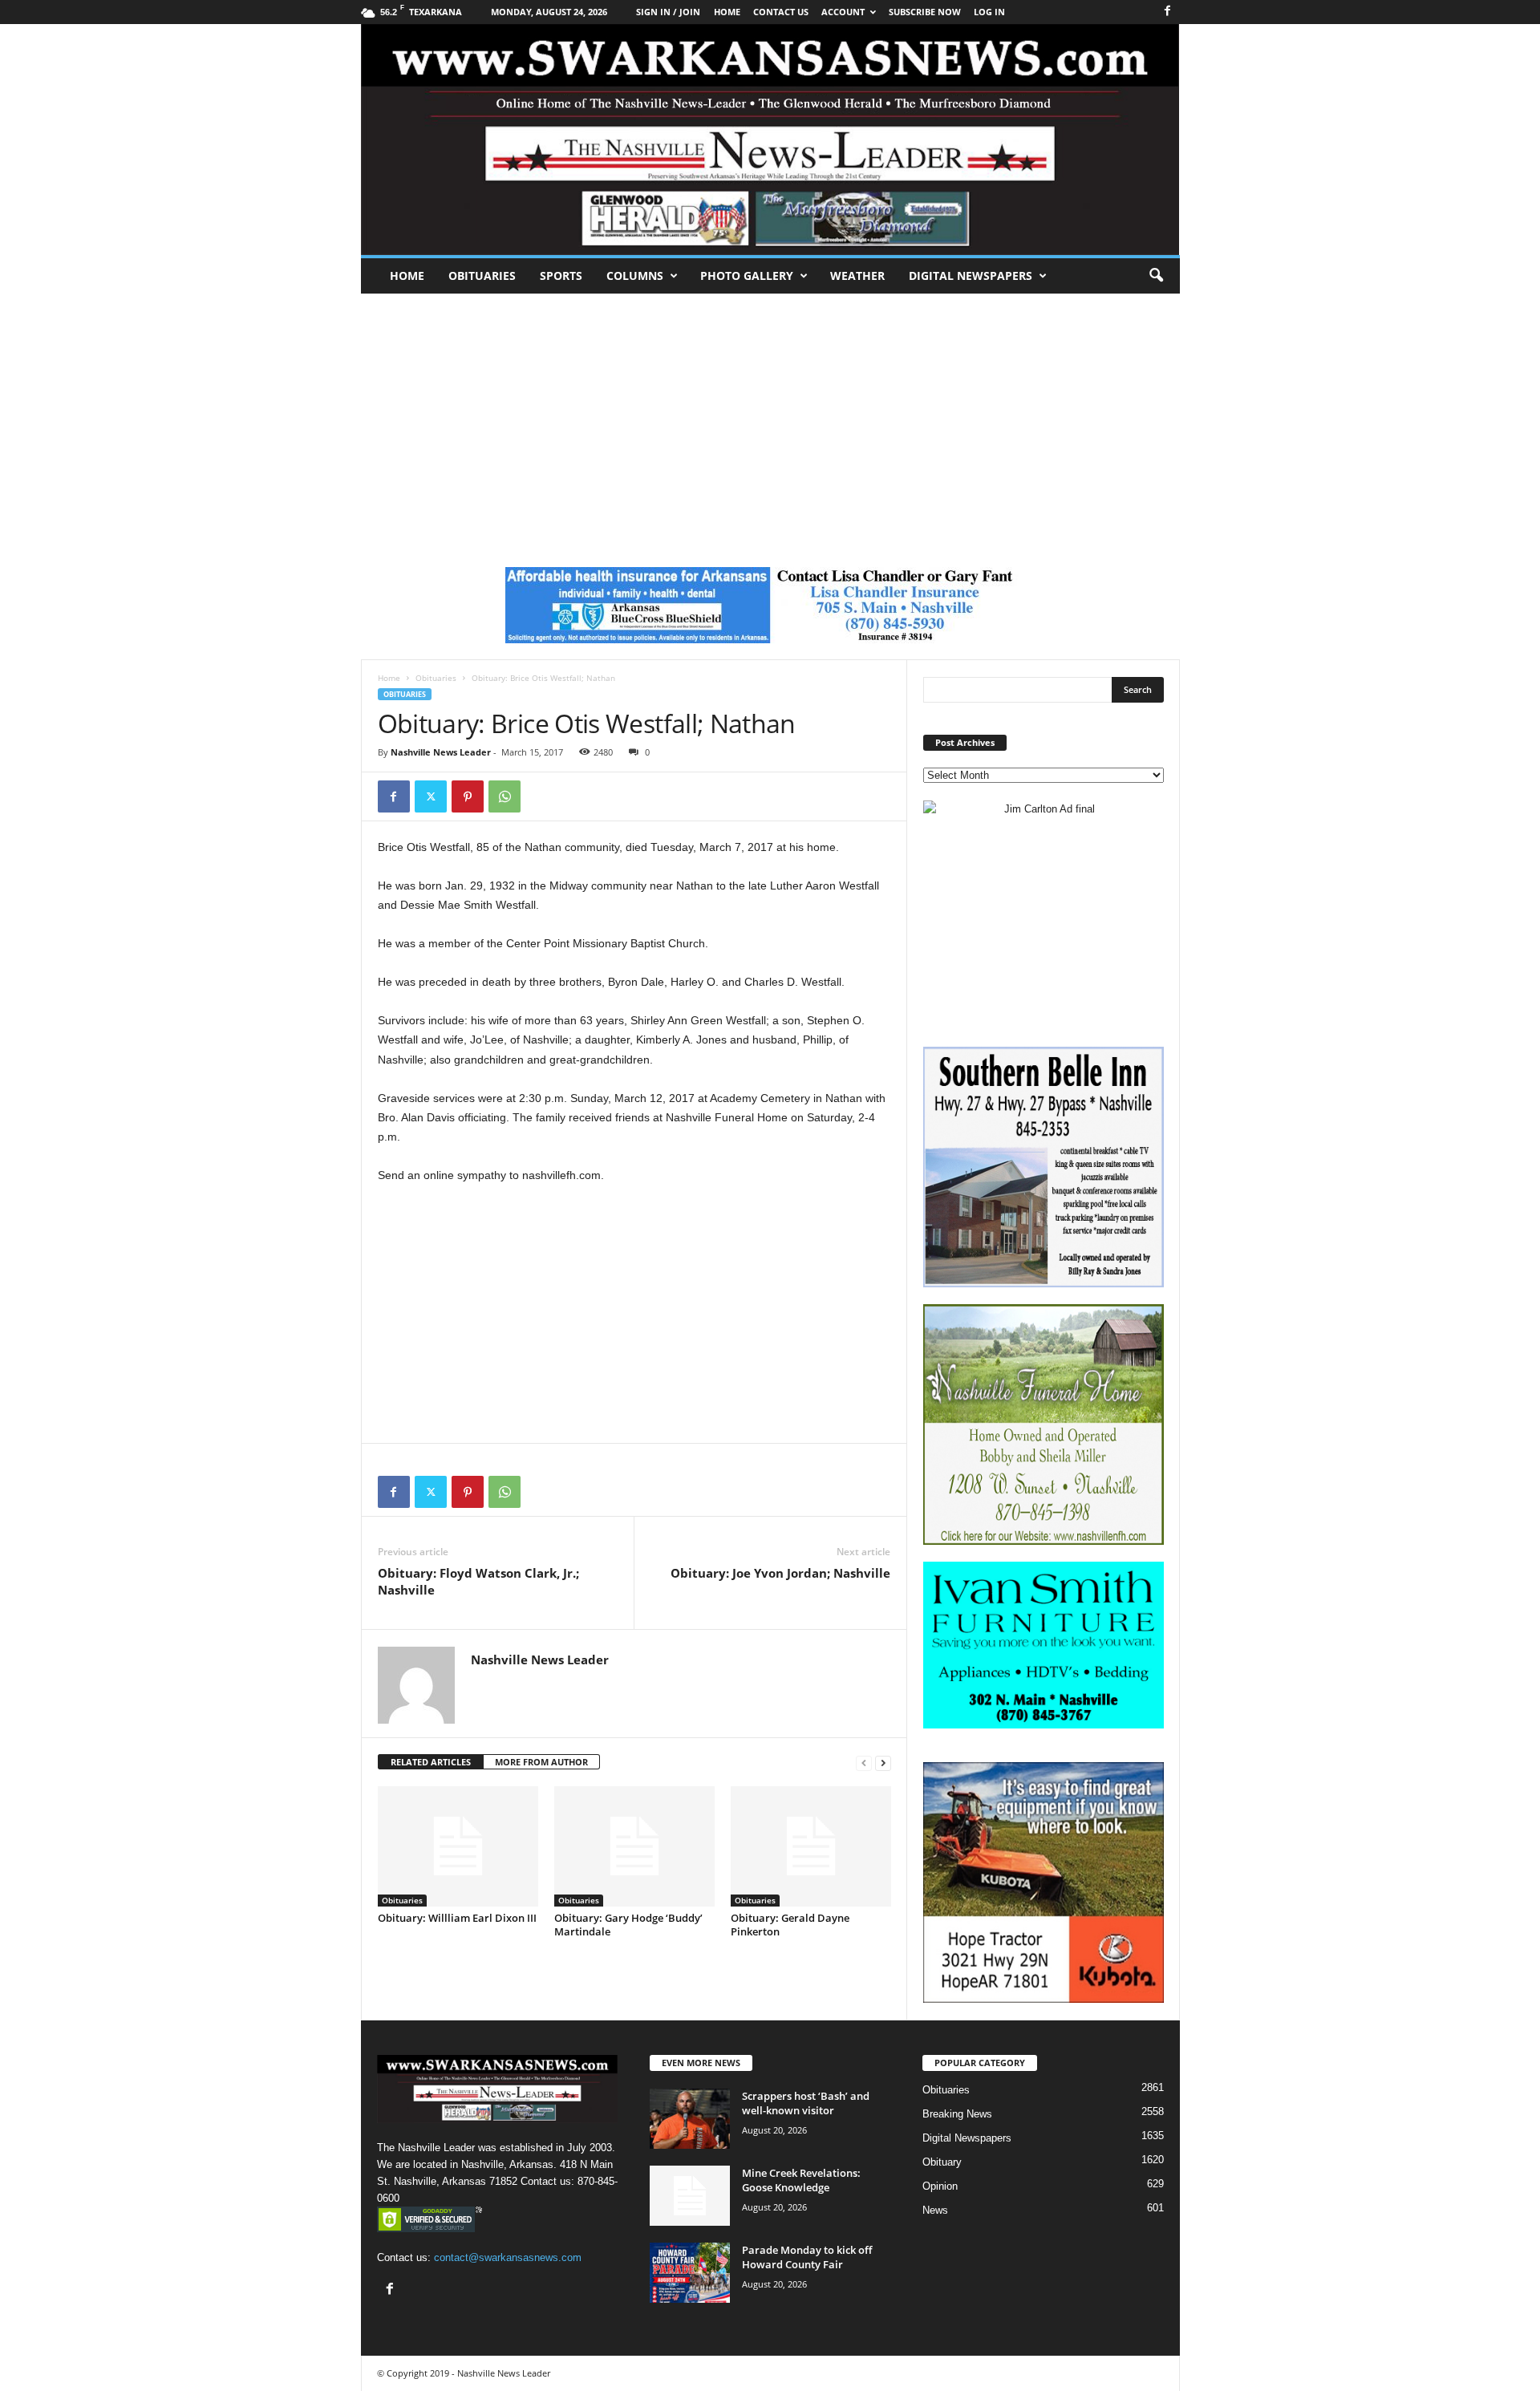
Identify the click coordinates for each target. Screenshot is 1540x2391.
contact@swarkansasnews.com (508, 2257)
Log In (989, 12)
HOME (727, 12)
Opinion (940, 2186)
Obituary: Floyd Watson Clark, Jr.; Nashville (478, 1581)
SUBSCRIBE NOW (925, 12)
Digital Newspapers (971, 276)
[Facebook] (1168, 12)
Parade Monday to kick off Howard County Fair (807, 2257)
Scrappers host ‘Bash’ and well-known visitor (806, 2103)
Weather (857, 276)
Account (843, 12)
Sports (561, 276)
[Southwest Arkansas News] (770, 140)
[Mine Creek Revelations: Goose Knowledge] (690, 2196)
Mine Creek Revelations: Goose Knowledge (801, 2180)
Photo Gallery (747, 276)
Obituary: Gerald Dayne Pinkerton (790, 1925)
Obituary (942, 2162)
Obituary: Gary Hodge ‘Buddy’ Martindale (628, 1925)
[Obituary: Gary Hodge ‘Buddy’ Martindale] (634, 1846)
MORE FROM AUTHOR (541, 1762)
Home (407, 276)
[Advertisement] (770, 414)
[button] (1156, 276)
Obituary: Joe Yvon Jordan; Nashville (780, 1573)
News (935, 2210)
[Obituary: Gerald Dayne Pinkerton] (811, 1846)
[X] (431, 796)
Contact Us (781, 12)
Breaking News (957, 2114)
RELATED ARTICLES (431, 1762)
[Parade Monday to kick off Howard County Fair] (690, 2273)
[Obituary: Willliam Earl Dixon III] (458, 1846)
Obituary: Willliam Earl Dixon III (457, 1918)
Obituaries (482, 276)
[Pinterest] (468, 796)
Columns (635, 276)
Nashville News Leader (441, 752)
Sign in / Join (668, 12)
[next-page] (883, 1763)
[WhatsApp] (505, 796)
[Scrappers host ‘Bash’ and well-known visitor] (690, 2119)
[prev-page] (864, 1763)
